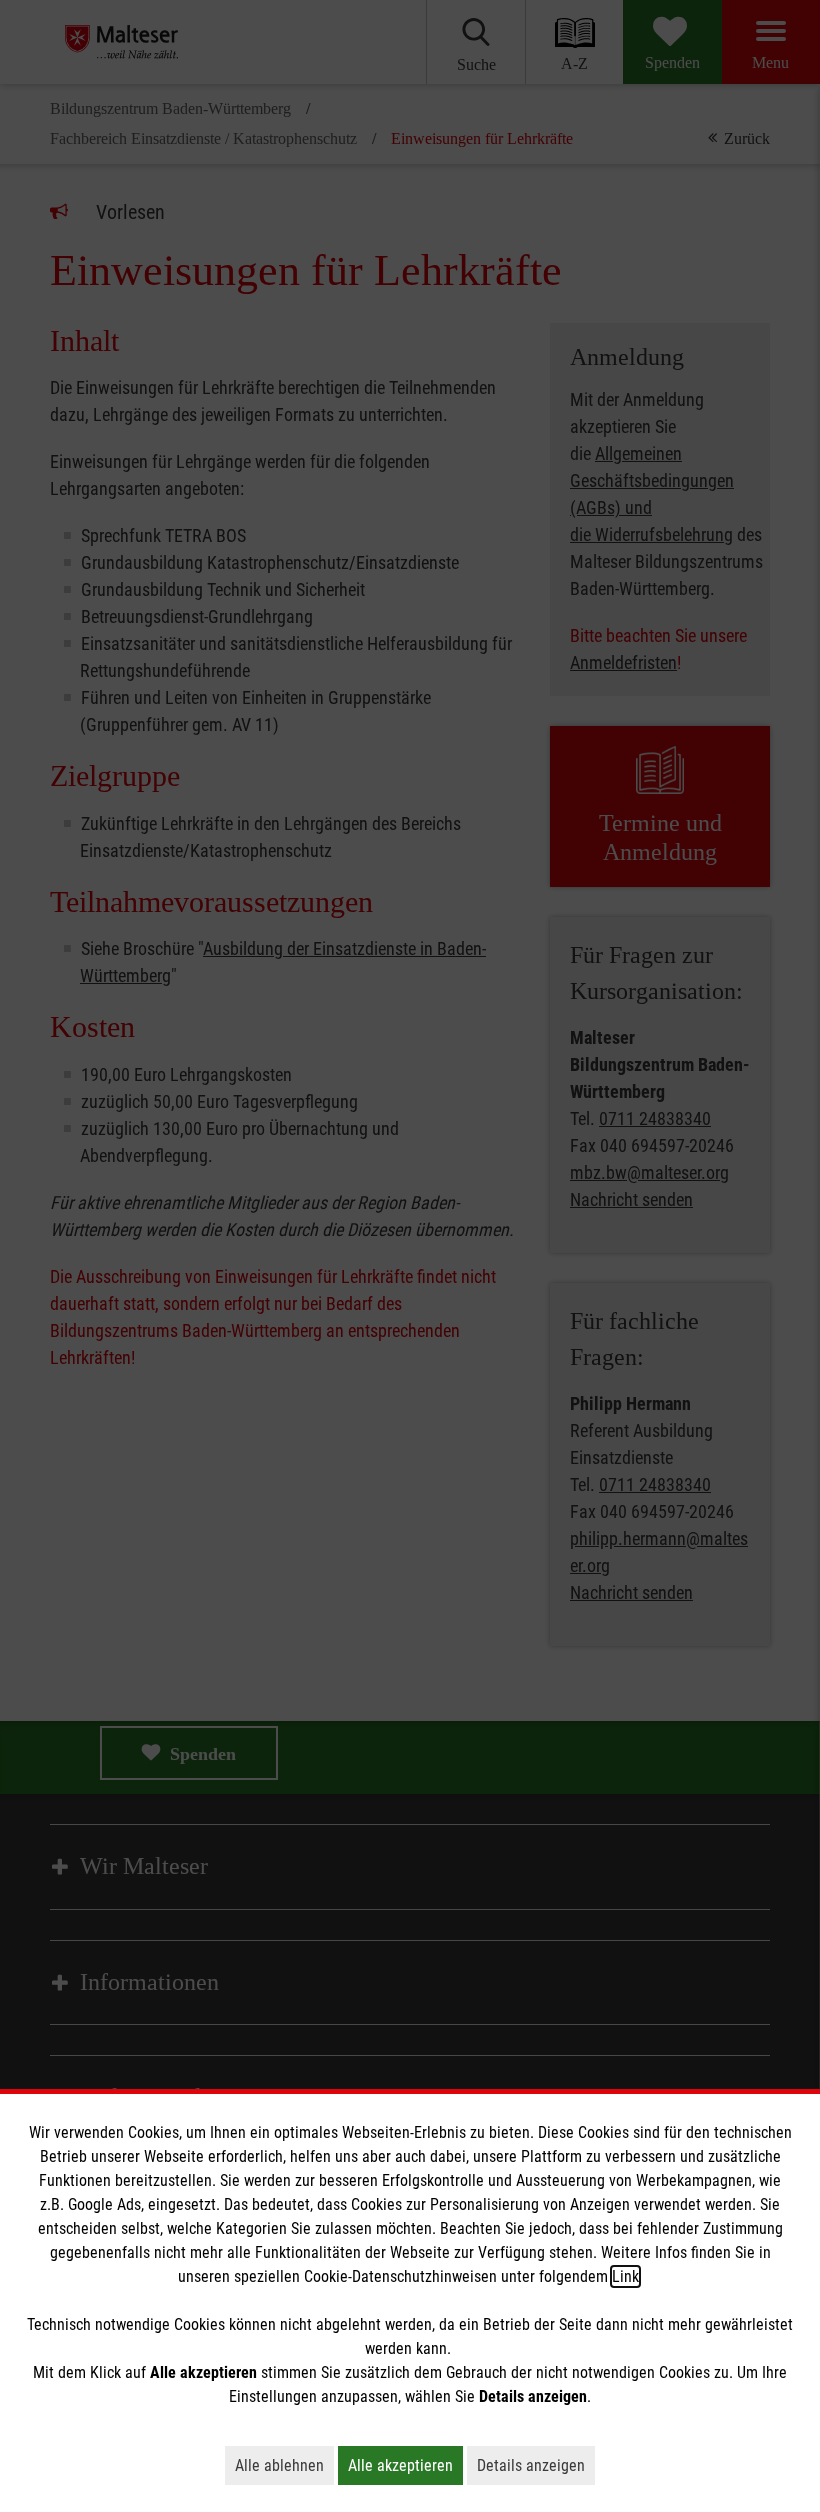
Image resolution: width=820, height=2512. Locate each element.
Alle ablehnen (284, 2465)
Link (625, 2276)
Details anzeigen (536, 2465)
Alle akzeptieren (405, 2465)
